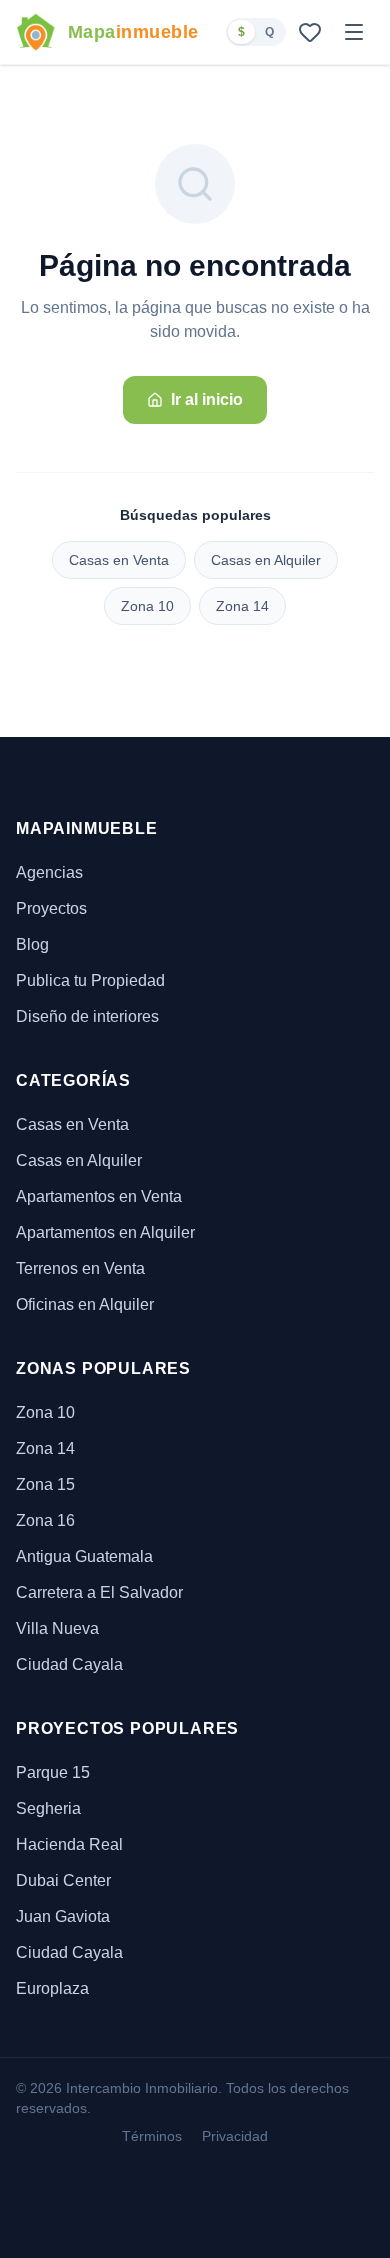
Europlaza (52, 1988)
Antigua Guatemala (84, 1556)
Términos (152, 2136)
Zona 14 (242, 606)
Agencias (49, 872)
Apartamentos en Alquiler (105, 1232)
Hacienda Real (69, 1844)
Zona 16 (45, 1520)
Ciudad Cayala (69, 1664)
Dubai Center (63, 1880)
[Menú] (354, 32)
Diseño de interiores (87, 1016)
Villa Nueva (57, 1628)
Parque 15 (53, 1772)
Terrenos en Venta (80, 1268)
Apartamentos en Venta (99, 1196)
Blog (32, 944)
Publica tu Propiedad (90, 980)
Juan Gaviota (63, 1916)
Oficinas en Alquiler (85, 1304)
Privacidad (235, 2136)
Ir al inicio (207, 399)
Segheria (48, 1808)
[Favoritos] (310, 32)
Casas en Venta (119, 560)
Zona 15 (45, 1484)
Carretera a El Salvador (99, 1592)
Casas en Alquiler (266, 560)
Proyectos (51, 908)
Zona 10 (147, 606)
